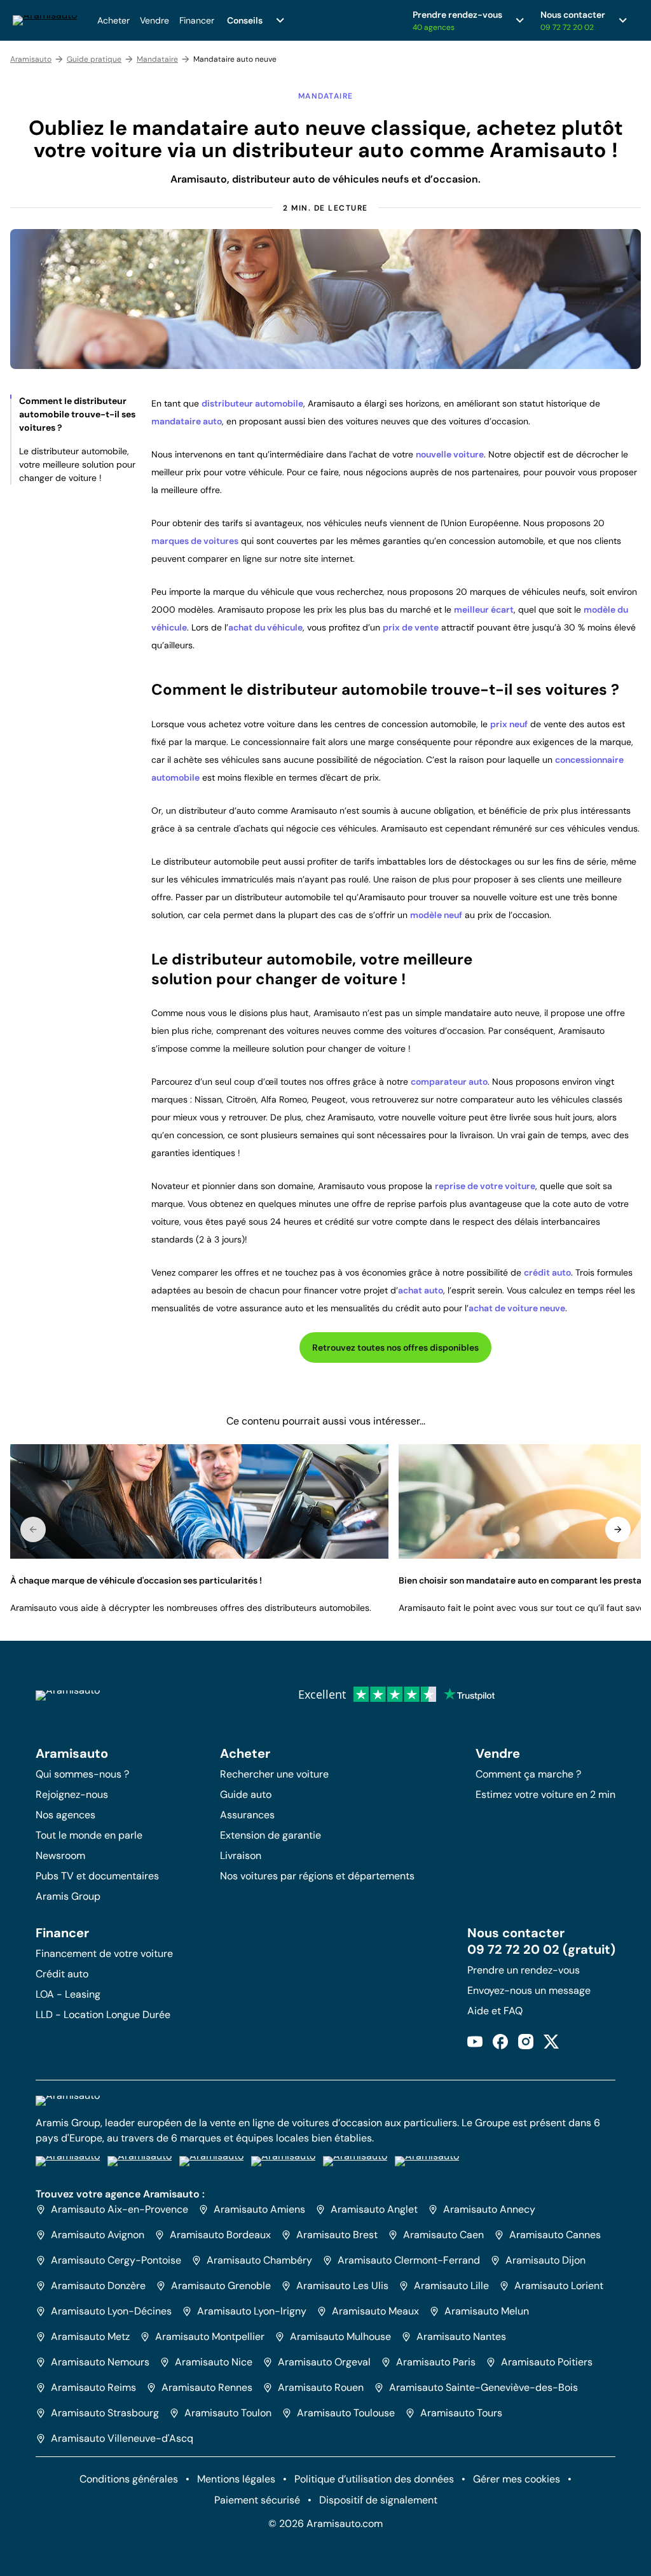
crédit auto (547, 1272)
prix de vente (411, 627)
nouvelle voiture (450, 454)
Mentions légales (236, 2479)
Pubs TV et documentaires (97, 1876)
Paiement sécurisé (257, 2500)
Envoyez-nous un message (529, 1990)
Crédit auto (62, 1974)
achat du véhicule (265, 627)
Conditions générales (129, 2479)
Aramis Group (68, 1896)
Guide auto (246, 1794)
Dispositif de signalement (378, 2500)
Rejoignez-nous (72, 1794)
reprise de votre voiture (485, 1186)
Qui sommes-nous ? (82, 1774)
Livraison (241, 1855)
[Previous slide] (33, 1529)
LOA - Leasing (68, 1994)
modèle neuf (436, 915)
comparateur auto (449, 1082)
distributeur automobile (252, 403)
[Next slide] (618, 1529)
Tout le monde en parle (89, 1835)
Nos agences (65, 1815)
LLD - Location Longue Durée (103, 2015)
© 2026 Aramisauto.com (325, 2524)
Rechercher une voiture (274, 1774)
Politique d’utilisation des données (374, 2479)
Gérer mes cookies (517, 2479)
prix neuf (509, 724)
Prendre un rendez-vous (524, 1970)
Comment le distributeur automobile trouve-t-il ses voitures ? (77, 414)
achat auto (421, 1290)
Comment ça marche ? (528, 1774)
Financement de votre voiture (104, 1953)
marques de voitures (195, 541)
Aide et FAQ (495, 2011)
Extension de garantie (271, 1835)
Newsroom (60, 1855)
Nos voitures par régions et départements (317, 1876)
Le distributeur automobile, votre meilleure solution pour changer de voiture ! (77, 464)
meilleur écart (484, 609)
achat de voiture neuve (517, 1308)
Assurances (247, 1815)
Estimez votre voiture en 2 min (545, 1794)
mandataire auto (187, 421)
